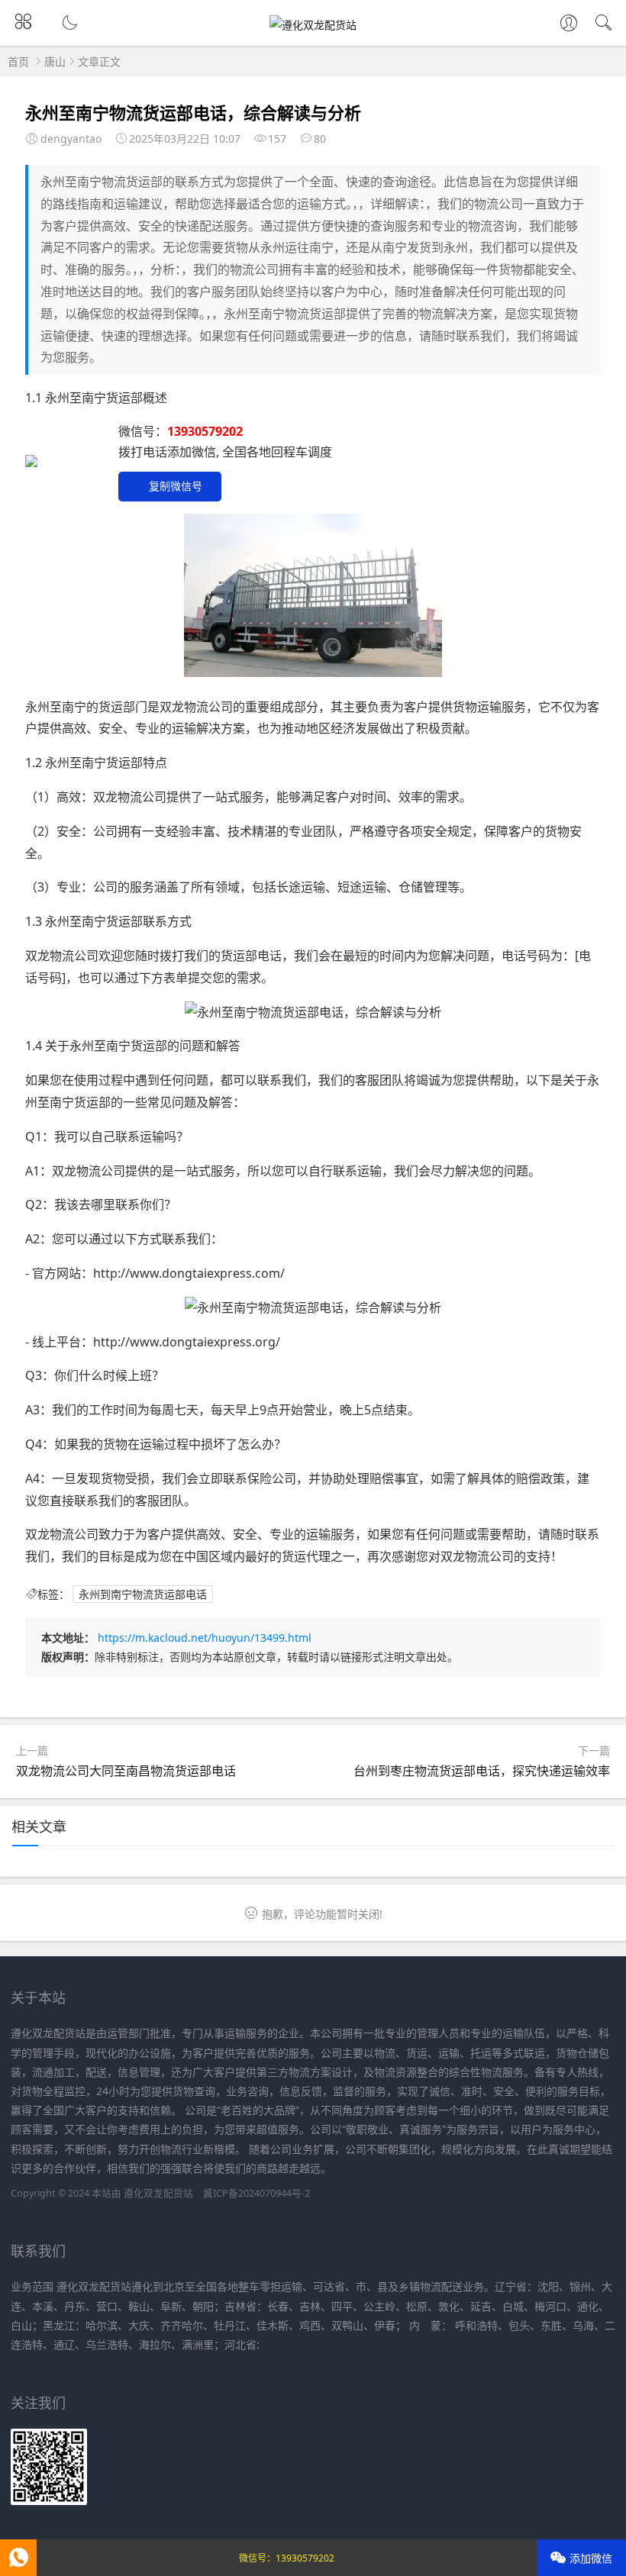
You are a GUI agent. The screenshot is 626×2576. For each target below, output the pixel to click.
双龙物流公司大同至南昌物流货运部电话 (126, 1771)
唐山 (55, 61)
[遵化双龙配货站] (313, 25)
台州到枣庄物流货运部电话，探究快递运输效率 (482, 1771)
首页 (18, 61)
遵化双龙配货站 (158, 2193)
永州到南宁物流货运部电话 (143, 1594)
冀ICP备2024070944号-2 (257, 2193)
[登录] (569, 24)
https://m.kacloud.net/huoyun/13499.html (205, 1638)
